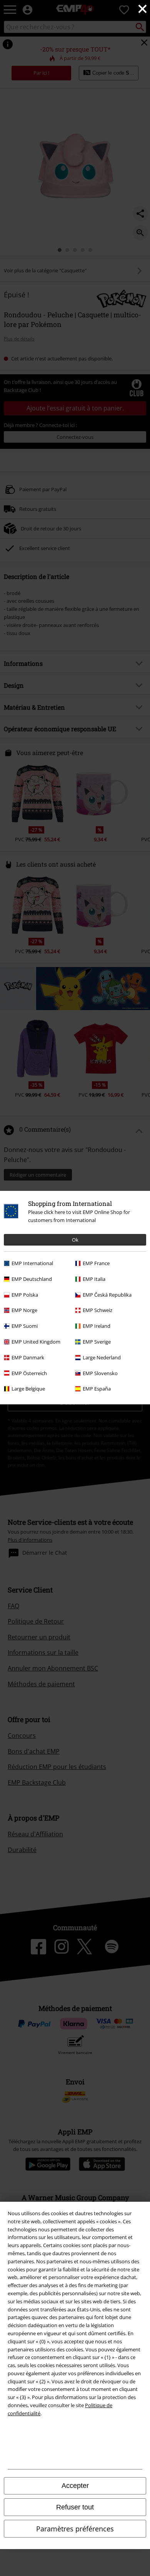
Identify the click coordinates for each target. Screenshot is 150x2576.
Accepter (75, 2486)
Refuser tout (75, 2507)
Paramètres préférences (75, 2529)
